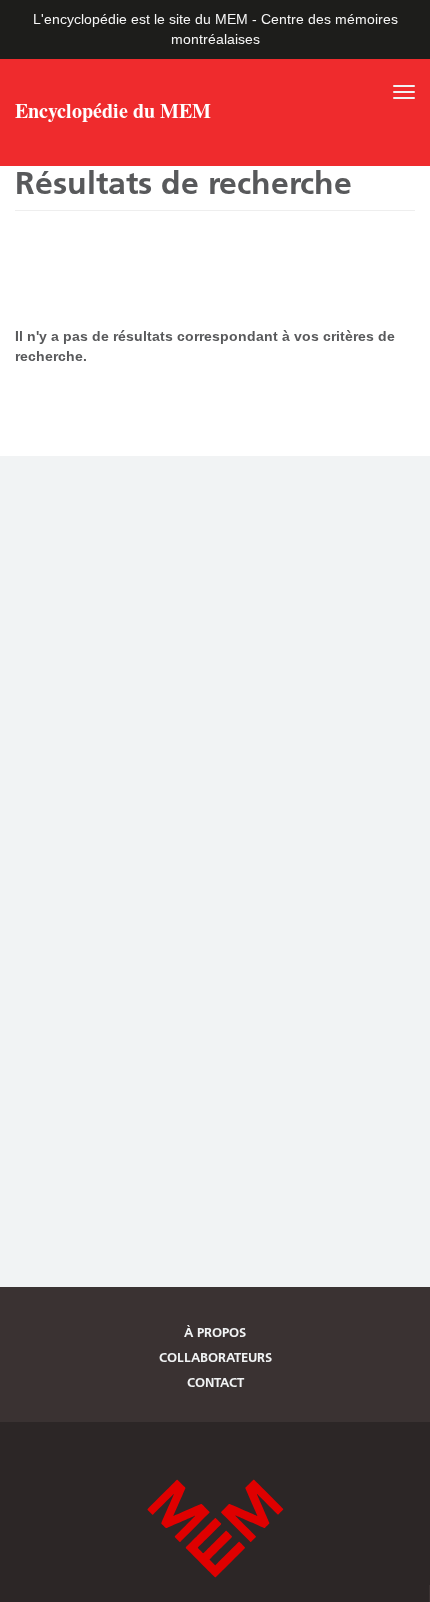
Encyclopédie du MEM (113, 113)
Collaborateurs (215, 1357)
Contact (215, 1382)
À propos (215, 1332)
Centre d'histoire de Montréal (215, 1528)
